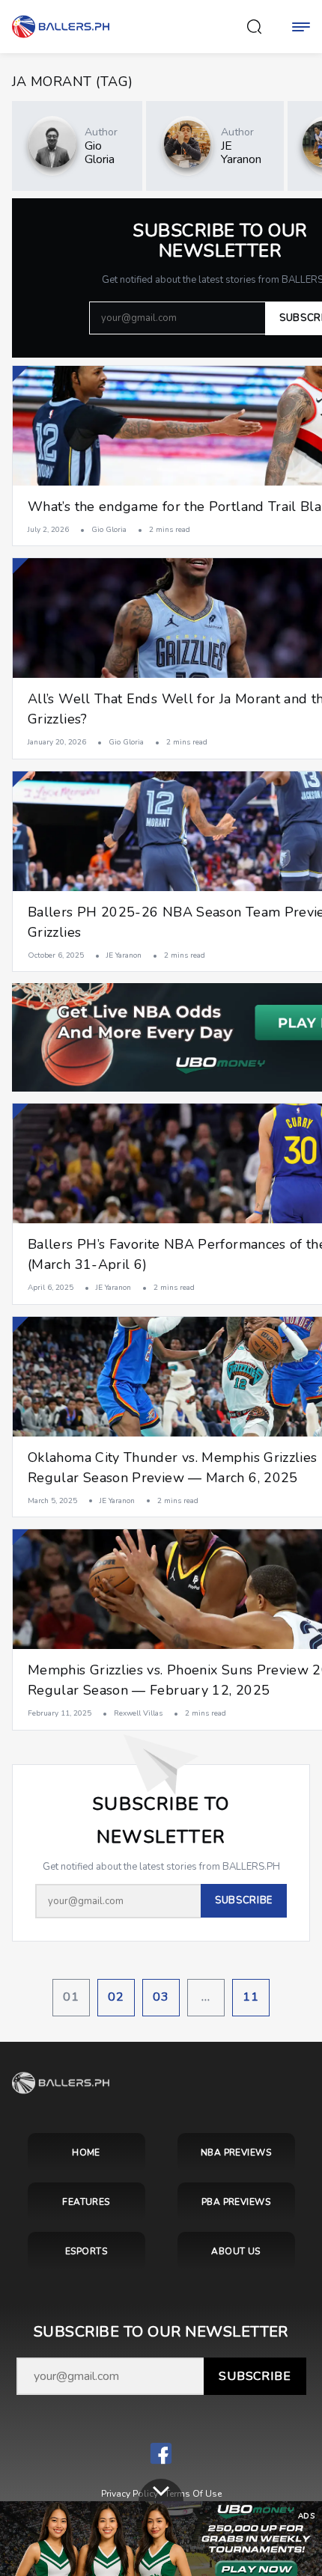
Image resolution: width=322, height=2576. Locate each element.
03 (161, 1997)
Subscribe (255, 2376)
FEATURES (86, 2202)
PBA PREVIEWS (236, 2202)
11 (251, 1997)
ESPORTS (86, 2251)
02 (116, 1997)
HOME (86, 2153)
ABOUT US (236, 2251)
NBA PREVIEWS (236, 2153)
